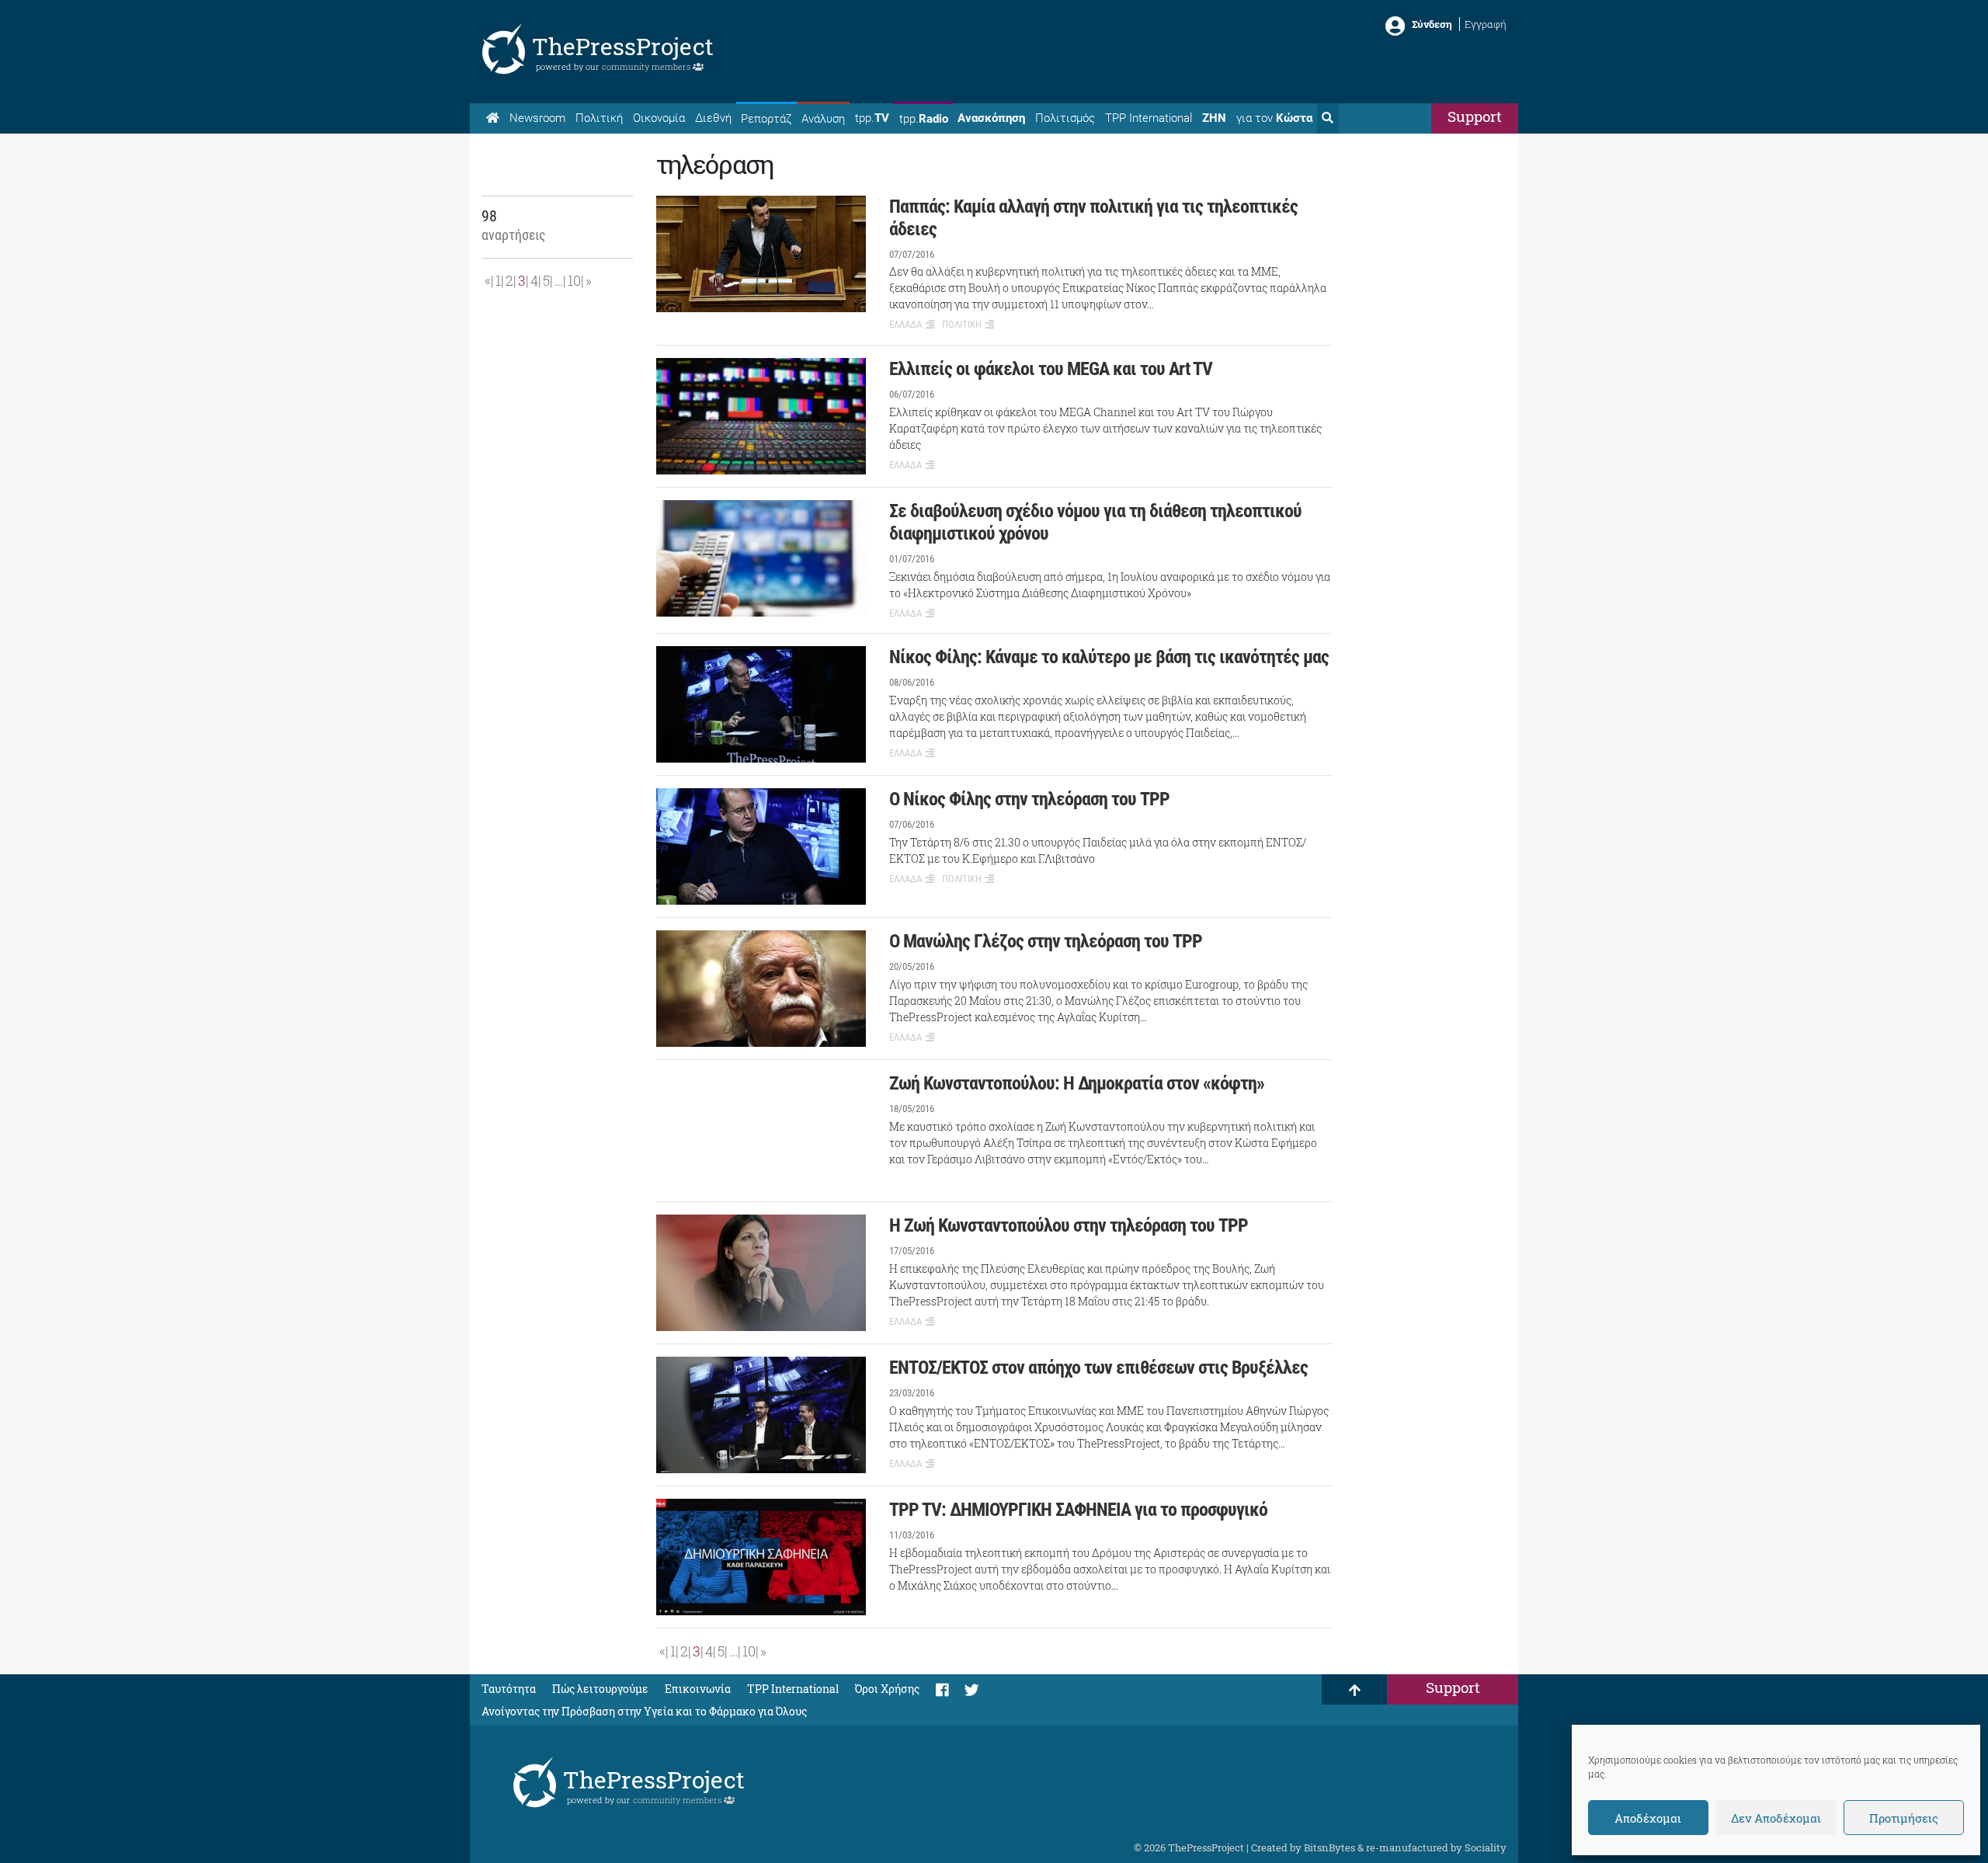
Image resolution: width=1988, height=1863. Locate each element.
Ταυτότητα (509, 1689)
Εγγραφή (1486, 24)
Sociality (1486, 1847)
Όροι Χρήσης (887, 1689)
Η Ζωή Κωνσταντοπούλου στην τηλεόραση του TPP (1069, 1225)
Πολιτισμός (1065, 118)
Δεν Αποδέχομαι (1776, 1818)
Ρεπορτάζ (766, 119)
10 (574, 280)
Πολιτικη (962, 324)
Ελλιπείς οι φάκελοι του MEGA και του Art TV (1051, 369)
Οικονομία (659, 118)
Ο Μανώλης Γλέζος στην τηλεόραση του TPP (1046, 941)
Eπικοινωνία (698, 1689)
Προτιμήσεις (1904, 1818)
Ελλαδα (905, 324)
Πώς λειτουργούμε (600, 1689)
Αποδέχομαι (1648, 1818)
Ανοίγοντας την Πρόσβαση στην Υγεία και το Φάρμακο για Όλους (644, 1711)
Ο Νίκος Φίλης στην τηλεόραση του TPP (1029, 799)
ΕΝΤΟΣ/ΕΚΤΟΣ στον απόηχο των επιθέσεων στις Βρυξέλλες (1098, 1368)
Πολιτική (599, 118)
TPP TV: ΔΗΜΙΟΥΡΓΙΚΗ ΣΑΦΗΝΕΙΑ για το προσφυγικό (1078, 1510)
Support (1475, 116)
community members (647, 66)
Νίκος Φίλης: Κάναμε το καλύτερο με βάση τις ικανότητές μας (1109, 657)
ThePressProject (623, 46)
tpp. (872, 118)
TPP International (1149, 118)
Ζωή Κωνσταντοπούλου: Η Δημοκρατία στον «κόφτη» (1077, 1083)
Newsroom (537, 118)
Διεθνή (713, 118)
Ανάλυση (823, 119)
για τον (1274, 118)
